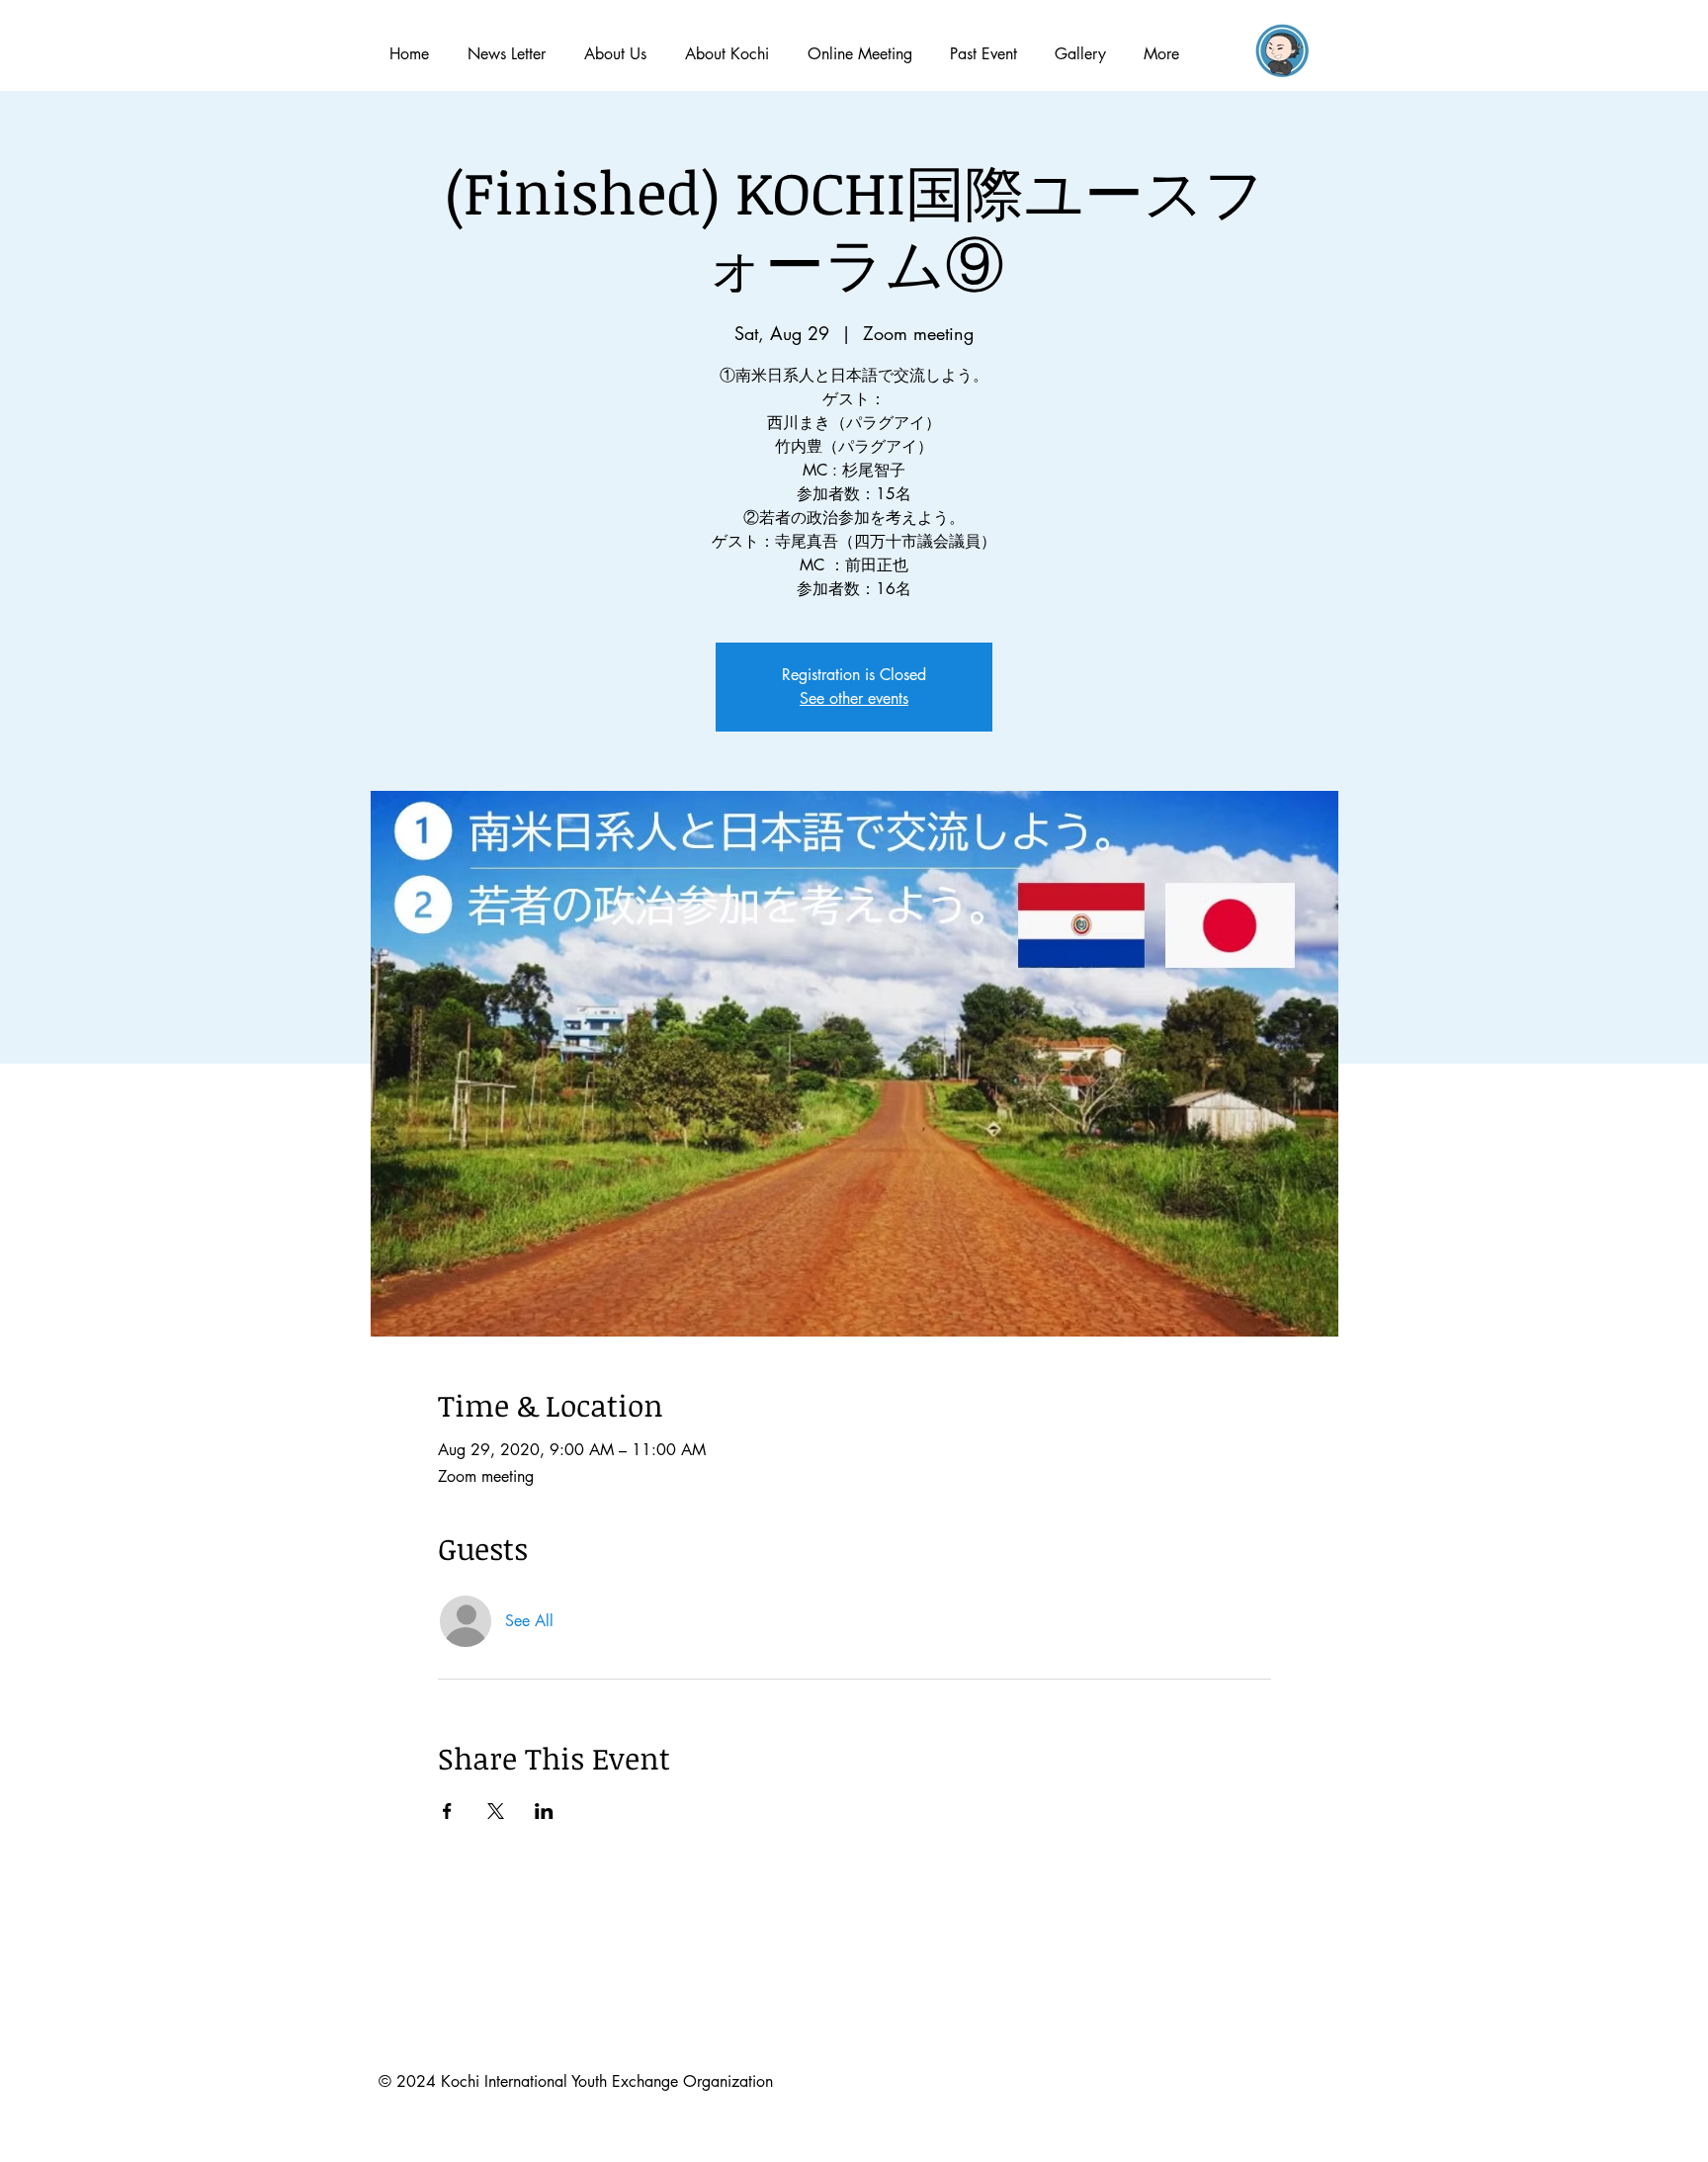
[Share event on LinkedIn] (544, 1811)
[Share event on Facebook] (447, 1811)
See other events (854, 698)
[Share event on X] (496, 1811)
